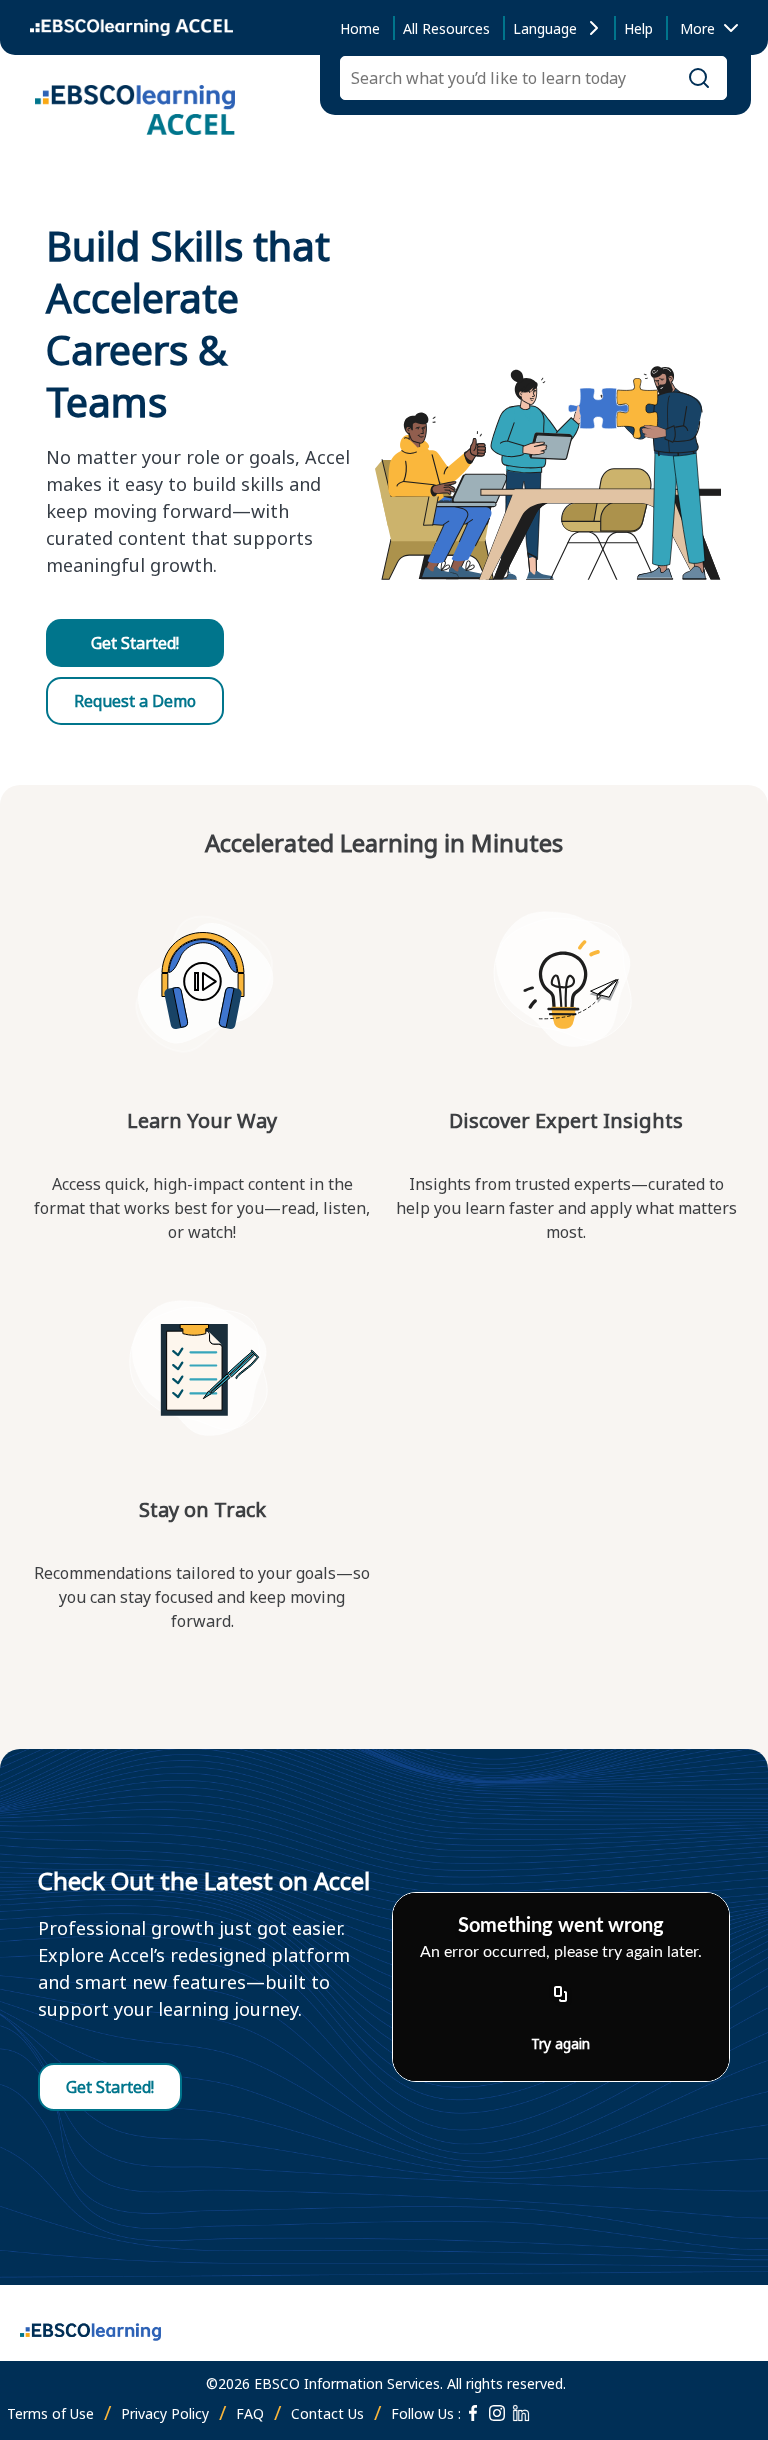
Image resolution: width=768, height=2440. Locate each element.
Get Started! (135, 643)
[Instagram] (497, 2413)
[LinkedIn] (521, 2413)
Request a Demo (135, 701)
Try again (560, 2043)
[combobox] (705, 28)
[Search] (699, 78)
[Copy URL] (561, 1995)
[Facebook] (473, 2413)
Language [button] (545, 28)
